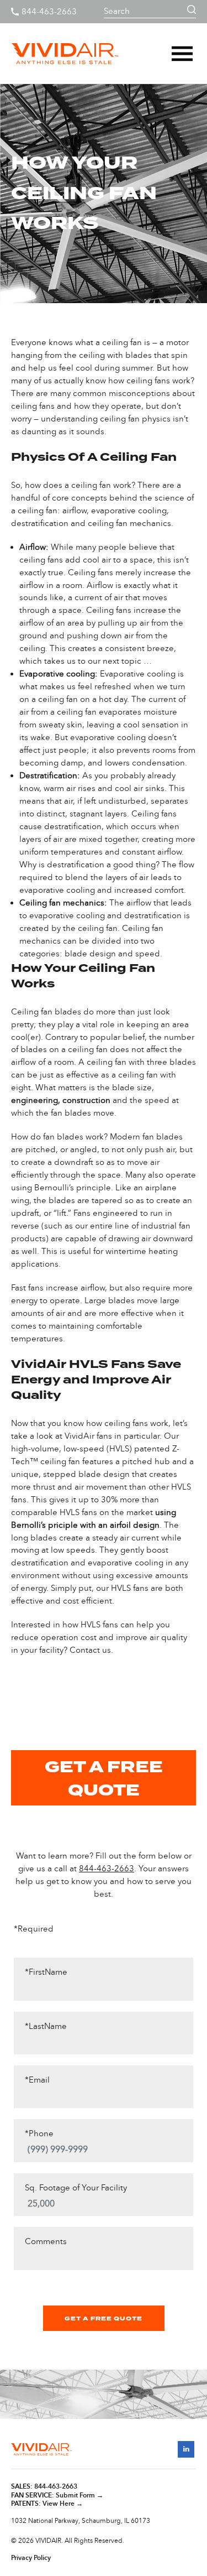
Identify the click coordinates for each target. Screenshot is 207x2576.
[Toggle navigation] (182, 54)
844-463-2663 (49, 12)
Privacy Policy (31, 2558)
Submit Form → (79, 2495)
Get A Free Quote (104, 2319)
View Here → (63, 2504)
